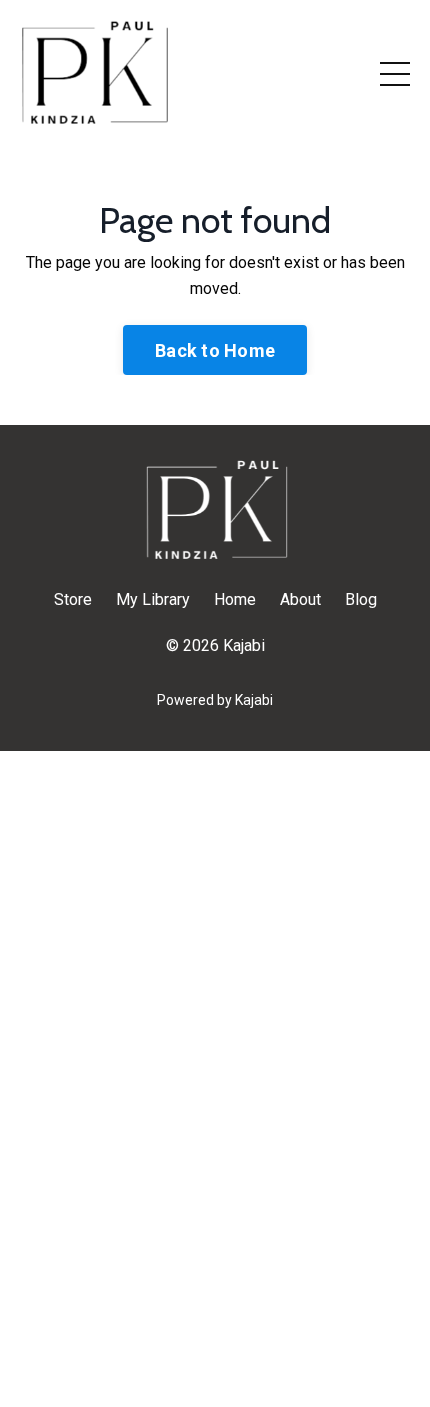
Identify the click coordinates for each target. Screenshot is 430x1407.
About (300, 599)
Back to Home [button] (215, 350)
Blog (361, 599)
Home (235, 599)
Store (73, 599)
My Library (153, 599)
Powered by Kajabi (215, 700)
